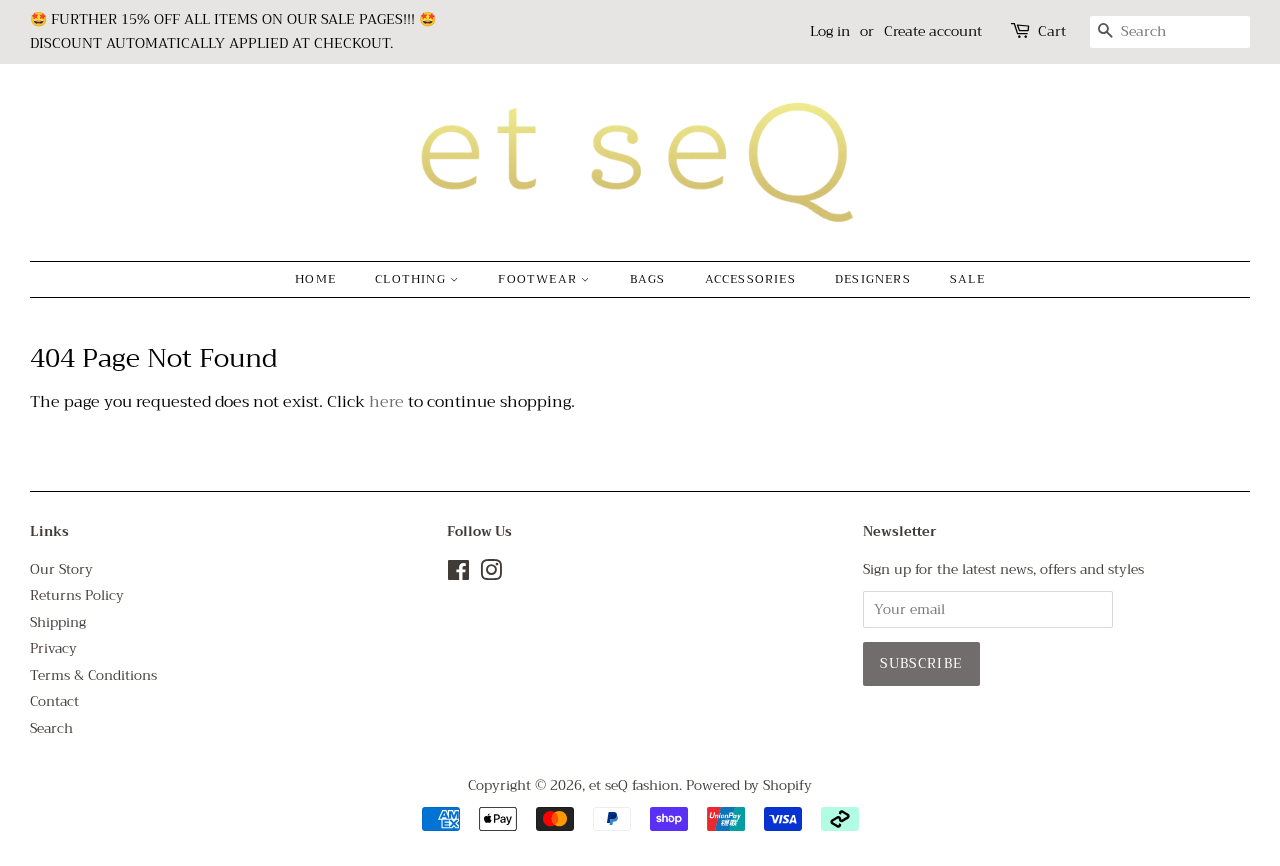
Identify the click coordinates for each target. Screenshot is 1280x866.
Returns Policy (77, 595)
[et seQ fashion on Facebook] (458, 574)
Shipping (58, 622)
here (386, 402)
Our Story (61, 569)
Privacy (53, 648)
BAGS (648, 279)
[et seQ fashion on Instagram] (491, 574)
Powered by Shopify (749, 785)
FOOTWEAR (539, 279)
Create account (933, 31)
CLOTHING (412, 279)
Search (51, 728)
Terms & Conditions (93, 675)
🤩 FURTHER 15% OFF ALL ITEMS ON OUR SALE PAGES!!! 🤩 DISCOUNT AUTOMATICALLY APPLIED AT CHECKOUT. (233, 31)
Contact (54, 701)
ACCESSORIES (750, 279)
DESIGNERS (873, 279)
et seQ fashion (634, 785)
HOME (315, 279)
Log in (830, 31)
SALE (967, 279)
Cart (1052, 31)
